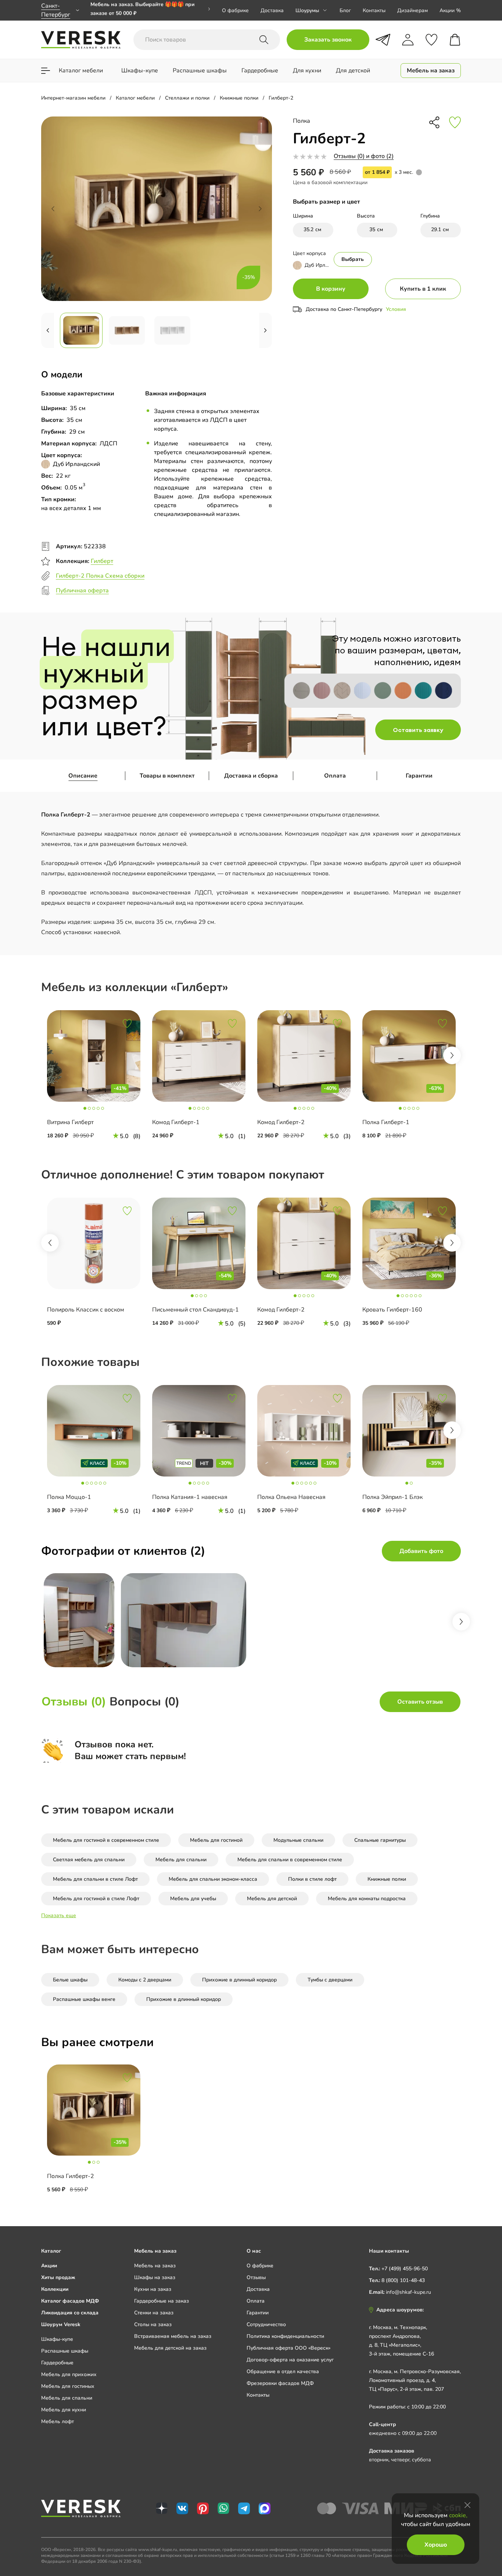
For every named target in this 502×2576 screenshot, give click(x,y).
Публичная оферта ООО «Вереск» (288, 2348)
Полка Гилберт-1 (386, 1122)
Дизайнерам (413, 10)
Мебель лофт (58, 2421)
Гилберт (102, 561)
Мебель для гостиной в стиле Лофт (96, 1899)
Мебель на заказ (155, 2266)
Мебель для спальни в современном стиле (290, 1860)
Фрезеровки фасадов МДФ (280, 2383)
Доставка (272, 10)
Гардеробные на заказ (162, 2301)
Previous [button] (50, 1243)
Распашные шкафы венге (84, 1999)
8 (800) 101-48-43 (403, 2280)
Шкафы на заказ (155, 2277)
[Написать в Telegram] (383, 40)
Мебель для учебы (193, 1899)
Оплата (335, 776)
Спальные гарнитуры (380, 1840)
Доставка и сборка (251, 776)
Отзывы (256, 2277)
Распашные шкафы (65, 2351)
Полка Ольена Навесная (291, 1497)
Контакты (374, 10)
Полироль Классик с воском (86, 1310)
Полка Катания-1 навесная (190, 1497)
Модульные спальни (298, 1840)
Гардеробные (57, 2363)
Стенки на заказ (154, 2313)
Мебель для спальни (181, 1860)
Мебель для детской (272, 1899)
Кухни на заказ (153, 2289)
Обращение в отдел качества (283, 2372)
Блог (345, 10)
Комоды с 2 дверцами (145, 1980)
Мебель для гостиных (68, 2386)
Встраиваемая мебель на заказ (173, 2336)
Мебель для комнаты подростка (367, 1899)
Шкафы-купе (57, 2339)
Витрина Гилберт (70, 1122)
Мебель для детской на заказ (170, 2348)
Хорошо (436, 2545)
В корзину (331, 289)
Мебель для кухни (64, 2410)
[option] (150, 10)
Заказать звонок (328, 40)
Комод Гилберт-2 (281, 1122)
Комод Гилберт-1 (176, 1122)
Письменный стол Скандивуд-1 (196, 1310)
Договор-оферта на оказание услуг (290, 2360)
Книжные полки (387, 1879)
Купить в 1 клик (423, 289)
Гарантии (419, 776)
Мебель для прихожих (69, 2374)
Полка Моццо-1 (69, 1497)
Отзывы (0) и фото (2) (364, 156)
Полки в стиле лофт (312, 1879)
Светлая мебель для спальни (89, 1860)
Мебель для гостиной (216, 1840)
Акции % (450, 10)
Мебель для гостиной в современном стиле (106, 1840)
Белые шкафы (70, 1980)
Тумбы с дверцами (330, 1980)
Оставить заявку (418, 730)
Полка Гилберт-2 (71, 2176)
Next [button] (452, 1055)
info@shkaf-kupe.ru (408, 2292)
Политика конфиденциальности (285, 2336)
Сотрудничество (266, 2324)
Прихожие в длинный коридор (239, 1980)
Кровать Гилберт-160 (392, 1310)
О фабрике (235, 10)
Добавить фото (421, 1551)
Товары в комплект (167, 776)
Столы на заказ (153, 2324)
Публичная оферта (82, 591)
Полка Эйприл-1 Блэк (392, 1497)
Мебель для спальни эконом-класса (213, 1879)
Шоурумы (307, 10)
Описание (83, 776)
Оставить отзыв (420, 1702)
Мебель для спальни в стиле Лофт (95, 1879)
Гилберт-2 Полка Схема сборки (100, 576)
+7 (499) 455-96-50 (405, 2269)
